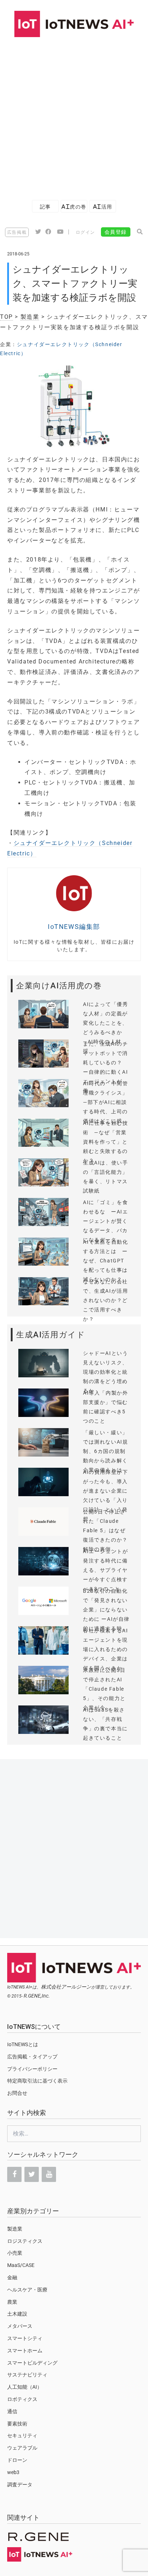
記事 (45, 207)
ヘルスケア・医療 (27, 2290)
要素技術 (17, 2424)
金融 (12, 2277)
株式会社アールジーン (66, 1987)
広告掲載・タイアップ (32, 2057)
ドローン (17, 2460)
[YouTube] (49, 2174)
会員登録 (116, 232)
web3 (13, 2472)
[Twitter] (32, 2174)
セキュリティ (22, 2436)
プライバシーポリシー (32, 2069)
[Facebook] (14, 2174)
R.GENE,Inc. (37, 1996)
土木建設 (17, 2314)
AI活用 (103, 207)
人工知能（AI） (25, 2387)
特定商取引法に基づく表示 (37, 2081)
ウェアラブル (22, 2448)
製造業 (30, 317)
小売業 (15, 2253)
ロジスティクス (25, 2241)
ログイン (85, 232)
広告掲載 (17, 232)
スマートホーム (25, 2351)
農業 (12, 2302)
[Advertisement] (74, 115)
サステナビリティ (27, 2375)
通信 (12, 2411)
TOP (6, 317)
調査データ (20, 2485)
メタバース (20, 2326)
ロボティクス (22, 2399)
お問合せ (17, 2093)
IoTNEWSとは (23, 2044)
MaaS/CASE (21, 2265)
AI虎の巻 (74, 207)
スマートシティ (25, 2338)
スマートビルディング (32, 2363)
